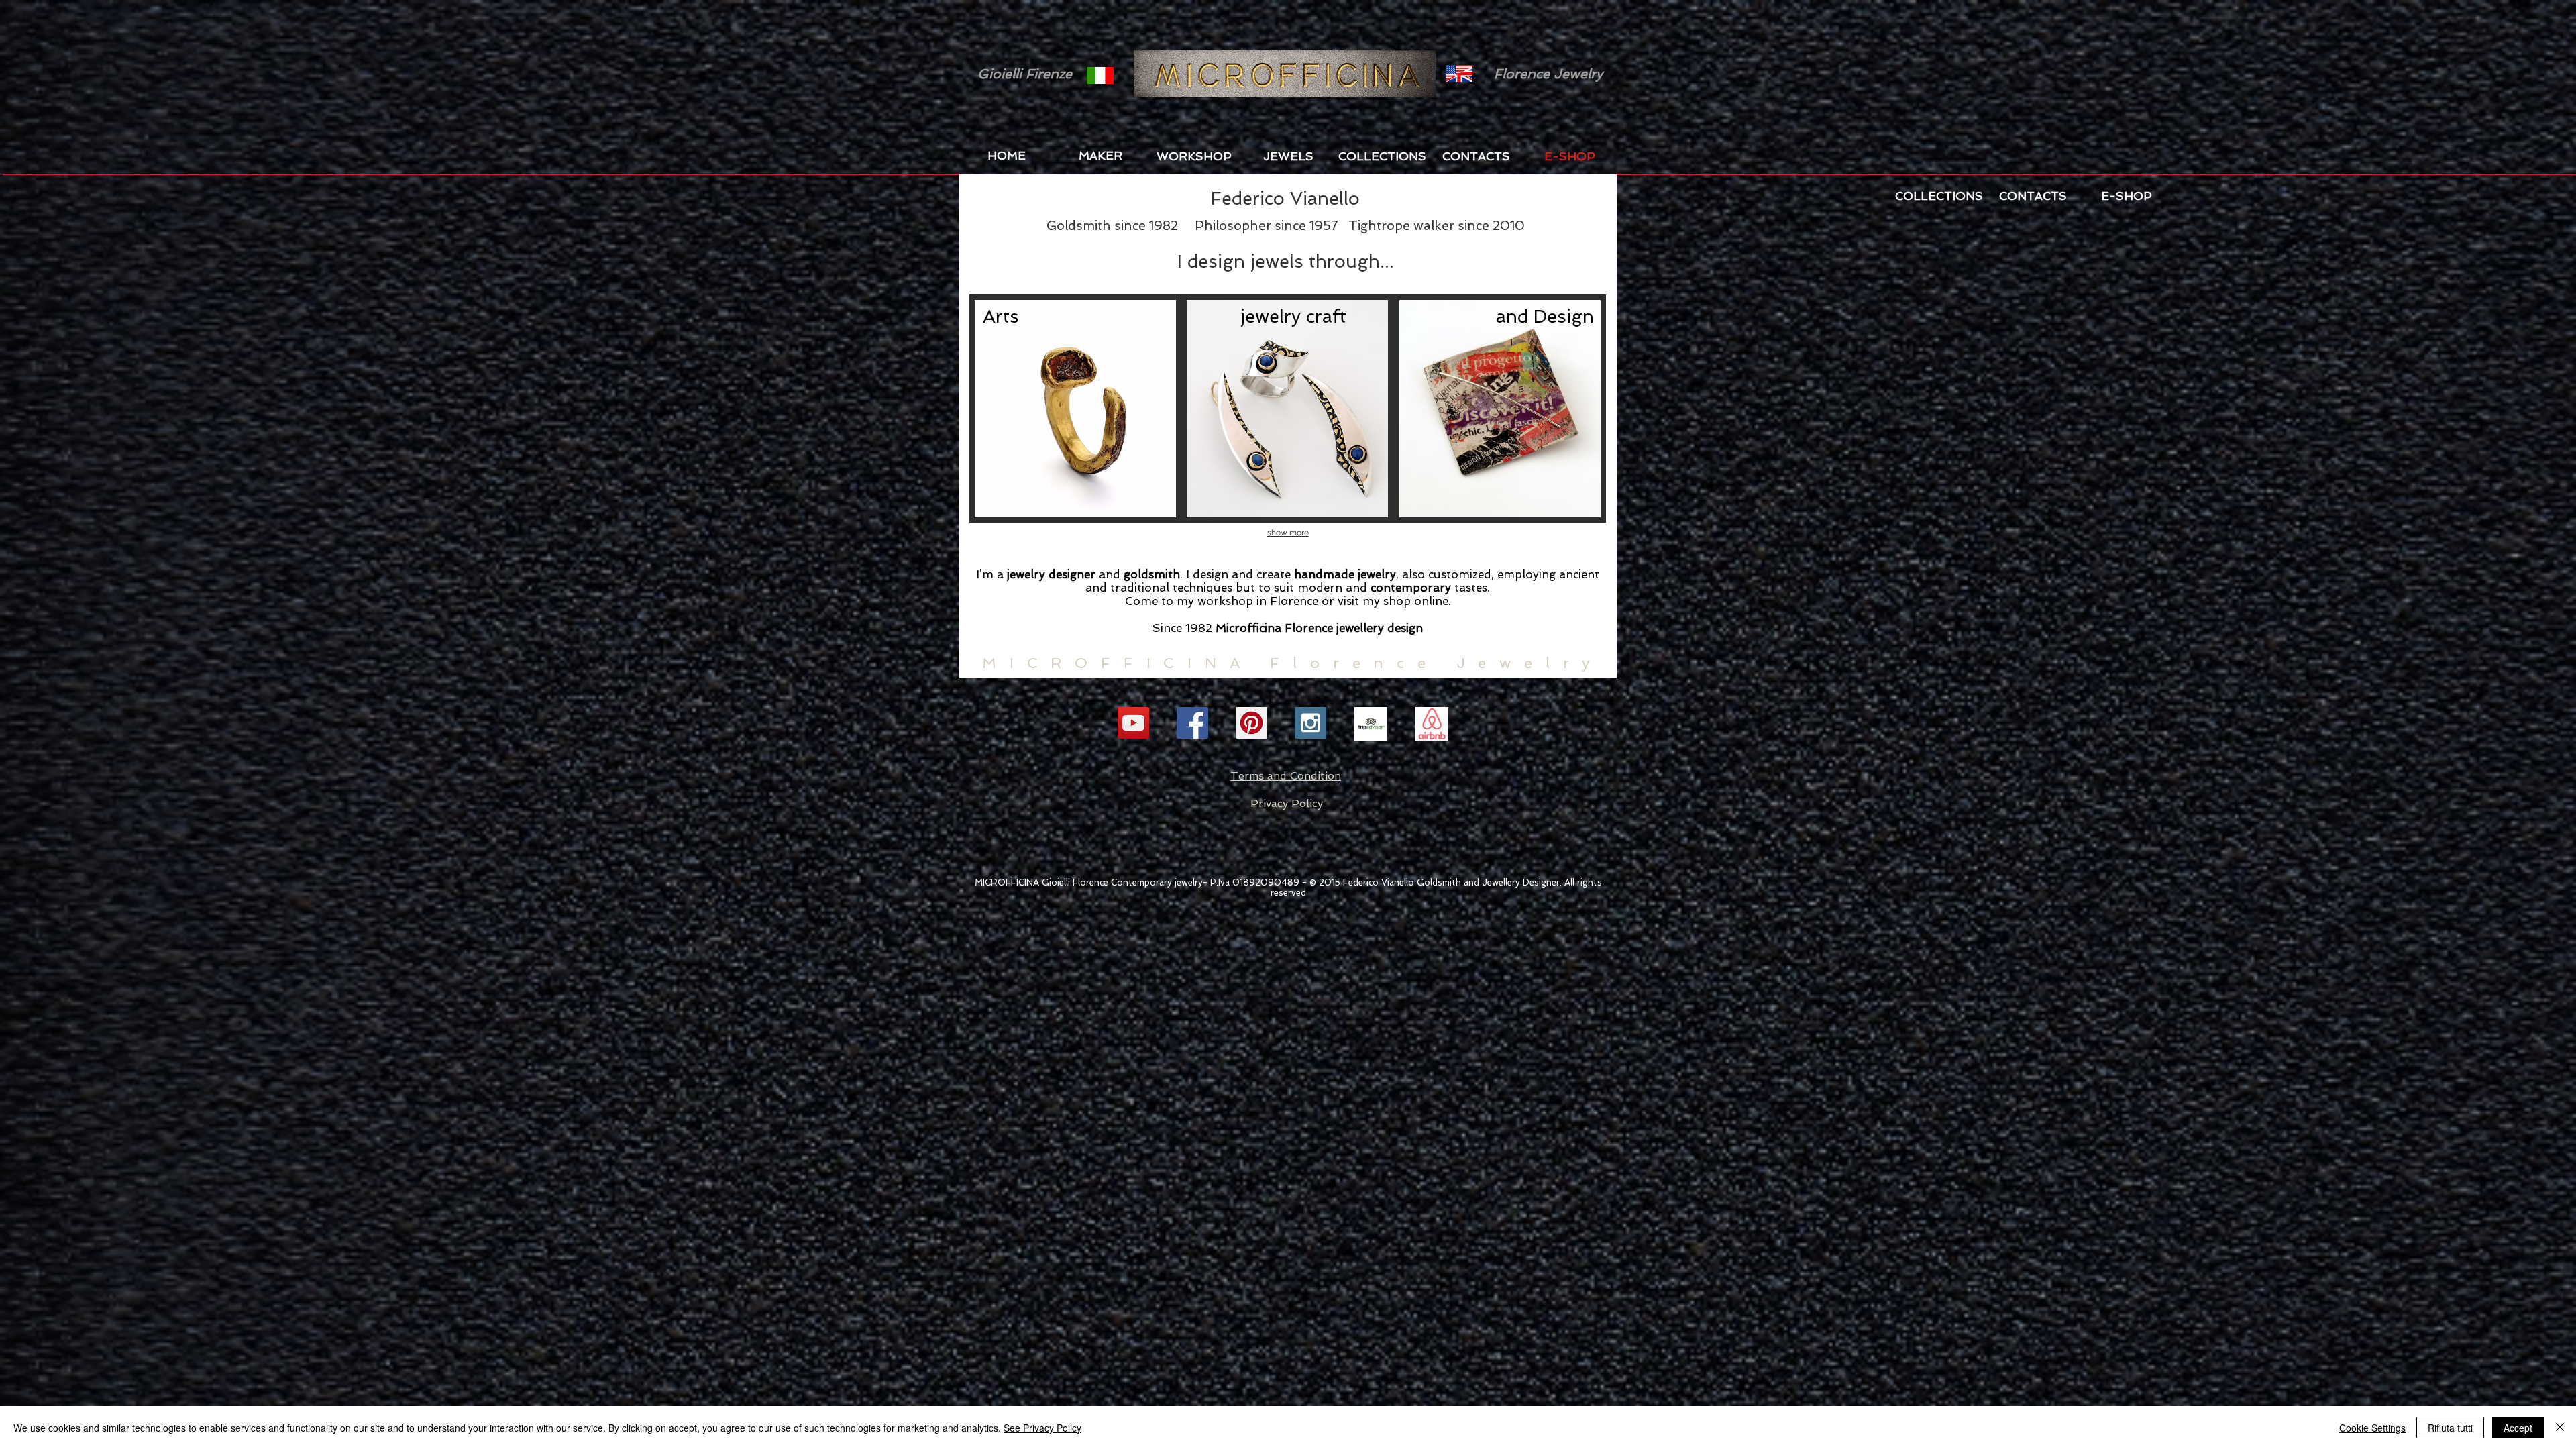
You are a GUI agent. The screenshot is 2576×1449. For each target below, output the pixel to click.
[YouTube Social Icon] (1133, 723)
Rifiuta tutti (2450, 1428)
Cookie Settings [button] (2372, 1428)
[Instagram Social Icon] (1310, 723)
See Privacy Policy (1042, 1428)
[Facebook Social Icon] (1192, 723)
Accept (2518, 1428)
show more (1288, 533)
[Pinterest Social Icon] (1251, 723)
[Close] (2560, 1428)
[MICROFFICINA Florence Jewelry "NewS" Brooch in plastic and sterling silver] (1500, 409)
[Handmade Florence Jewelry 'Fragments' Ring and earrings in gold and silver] (1287, 409)
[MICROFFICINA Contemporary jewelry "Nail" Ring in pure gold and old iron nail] (1075, 409)
